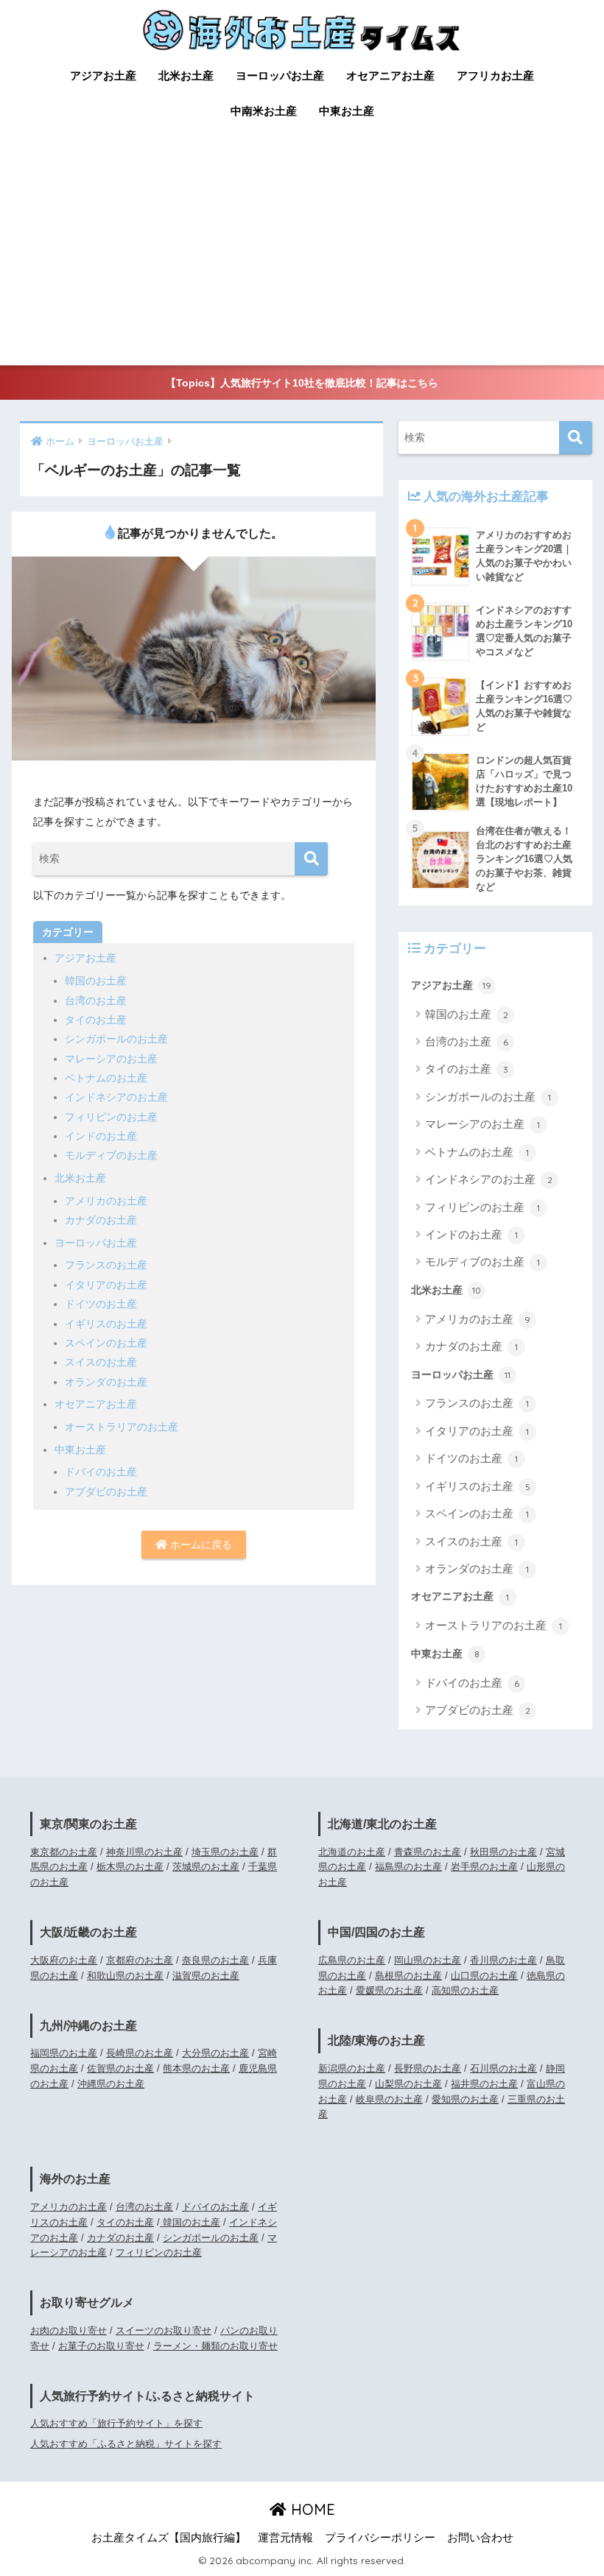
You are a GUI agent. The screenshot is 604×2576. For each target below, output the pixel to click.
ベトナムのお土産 (106, 1078)
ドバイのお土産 (101, 1472)
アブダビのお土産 (106, 1492)
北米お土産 (186, 75)
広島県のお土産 (352, 1960)
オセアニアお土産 (390, 75)
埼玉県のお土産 (225, 1852)
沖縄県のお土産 (111, 2084)
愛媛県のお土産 (389, 1990)
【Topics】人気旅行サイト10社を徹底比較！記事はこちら (302, 383)
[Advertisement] (302, 255)
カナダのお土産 (101, 1220)
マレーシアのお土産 (111, 1059)
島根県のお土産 (408, 1976)
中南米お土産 (264, 111)
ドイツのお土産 (101, 1304)
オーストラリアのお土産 (122, 1427)
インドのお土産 (101, 1136)
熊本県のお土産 (196, 2068)
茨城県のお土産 (206, 1867)
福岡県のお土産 (64, 2053)
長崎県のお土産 (140, 2053)
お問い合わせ (480, 2538)
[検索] (311, 859)
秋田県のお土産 (503, 1852)
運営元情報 (285, 2538)
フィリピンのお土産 (111, 1117)
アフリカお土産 (495, 75)
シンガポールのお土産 (116, 1039)
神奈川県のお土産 (144, 1852)
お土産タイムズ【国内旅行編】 (169, 2538)
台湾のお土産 (96, 1001)
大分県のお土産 (215, 2053)
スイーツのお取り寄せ (164, 2330)
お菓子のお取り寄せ (101, 2346)
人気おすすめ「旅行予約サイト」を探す (116, 2423)
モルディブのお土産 (111, 1155)
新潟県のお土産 (352, 2068)
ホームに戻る (200, 1545)
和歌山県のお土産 (125, 1976)
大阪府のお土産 (64, 1960)
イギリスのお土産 (106, 1324)
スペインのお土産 (106, 1343)
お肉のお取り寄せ (69, 2330)
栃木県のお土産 (130, 1867)
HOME (311, 2509)
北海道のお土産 (352, 1852)
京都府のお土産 (140, 1960)
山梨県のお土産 (408, 2084)
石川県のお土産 (503, 2068)
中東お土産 (347, 111)
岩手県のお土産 (484, 1867)
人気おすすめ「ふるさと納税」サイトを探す (126, 2444)
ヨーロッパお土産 (280, 75)
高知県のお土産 (465, 1990)
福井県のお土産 (484, 2084)
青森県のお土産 (428, 1852)
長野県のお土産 (428, 2068)
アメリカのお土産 (106, 1201)
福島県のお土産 (408, 1867)
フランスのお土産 (106, 1265)
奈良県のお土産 (215, 1960)
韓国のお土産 (96, 981)
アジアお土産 (103, 75)
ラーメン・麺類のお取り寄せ (215, 2346)
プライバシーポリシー (380, 2538)
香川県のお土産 (503, 1960)
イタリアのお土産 (106, 1285)
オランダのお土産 (106, 1382)
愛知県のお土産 (465, 2099)
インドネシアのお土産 (116, 1097)
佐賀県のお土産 (120, 2068)
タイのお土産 (96, 1020)
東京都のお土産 (64, 1852)
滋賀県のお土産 (206, 1976)
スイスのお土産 (101, 1362)
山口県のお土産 (484, 1976)
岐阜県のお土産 (389, 2099)
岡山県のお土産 (428, 1960)
